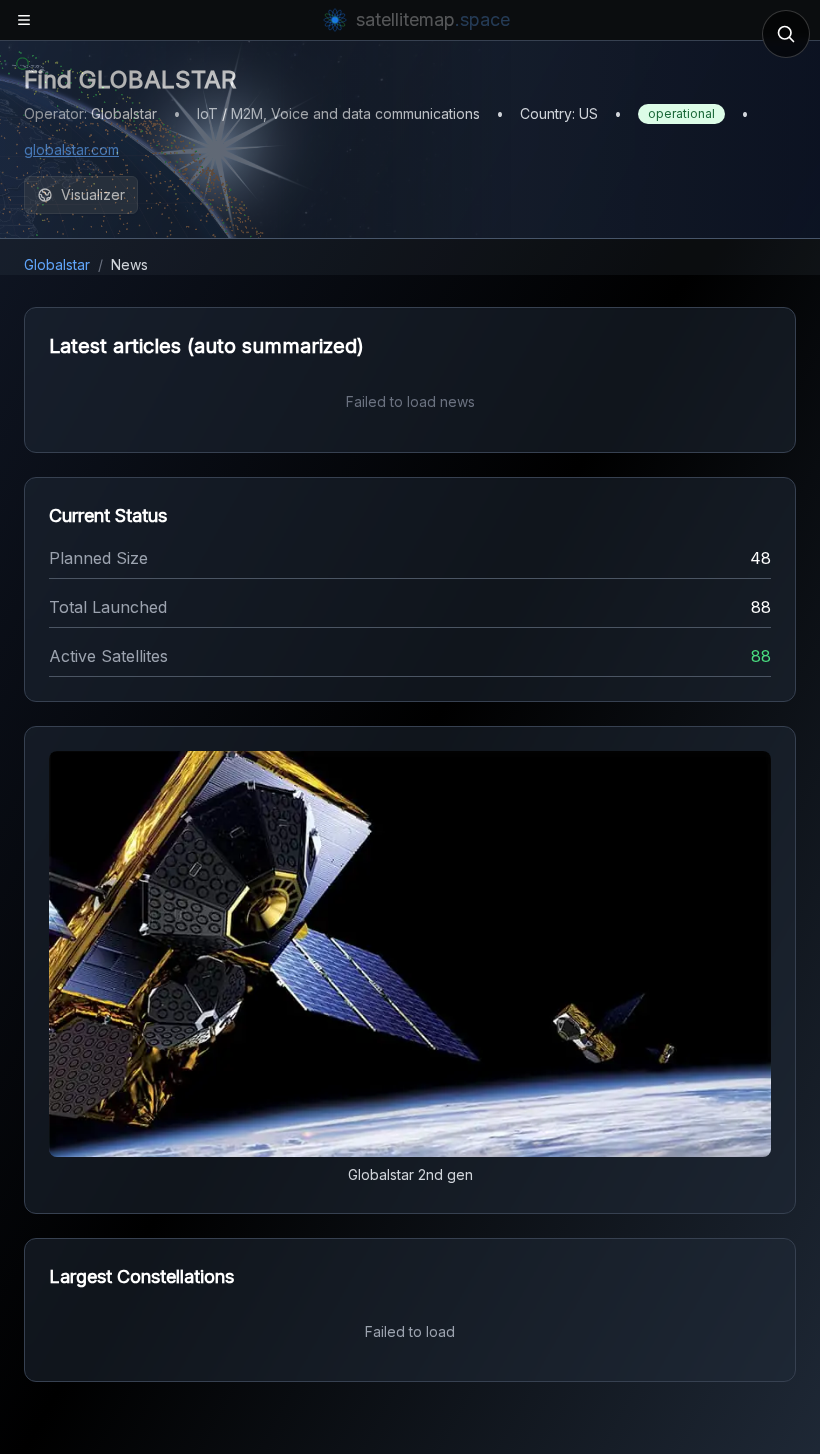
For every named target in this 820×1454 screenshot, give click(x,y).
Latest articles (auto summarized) (206, 346)
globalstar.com (71, 149)
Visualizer (93, 194)
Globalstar (57, 264)
